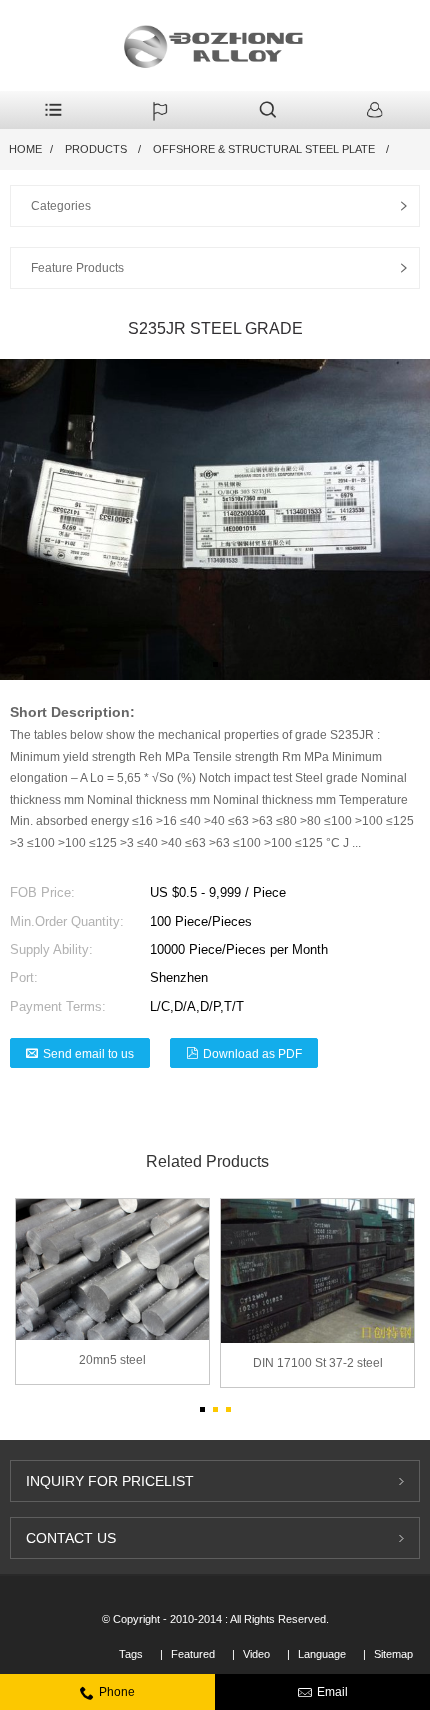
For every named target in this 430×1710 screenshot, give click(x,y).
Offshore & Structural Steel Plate (264, 149)
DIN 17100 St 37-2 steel (318, 1363)
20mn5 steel (112, 1360)
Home (25, 149)
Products (96, 149)
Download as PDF (252, 1054)
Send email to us (88, 1054)
